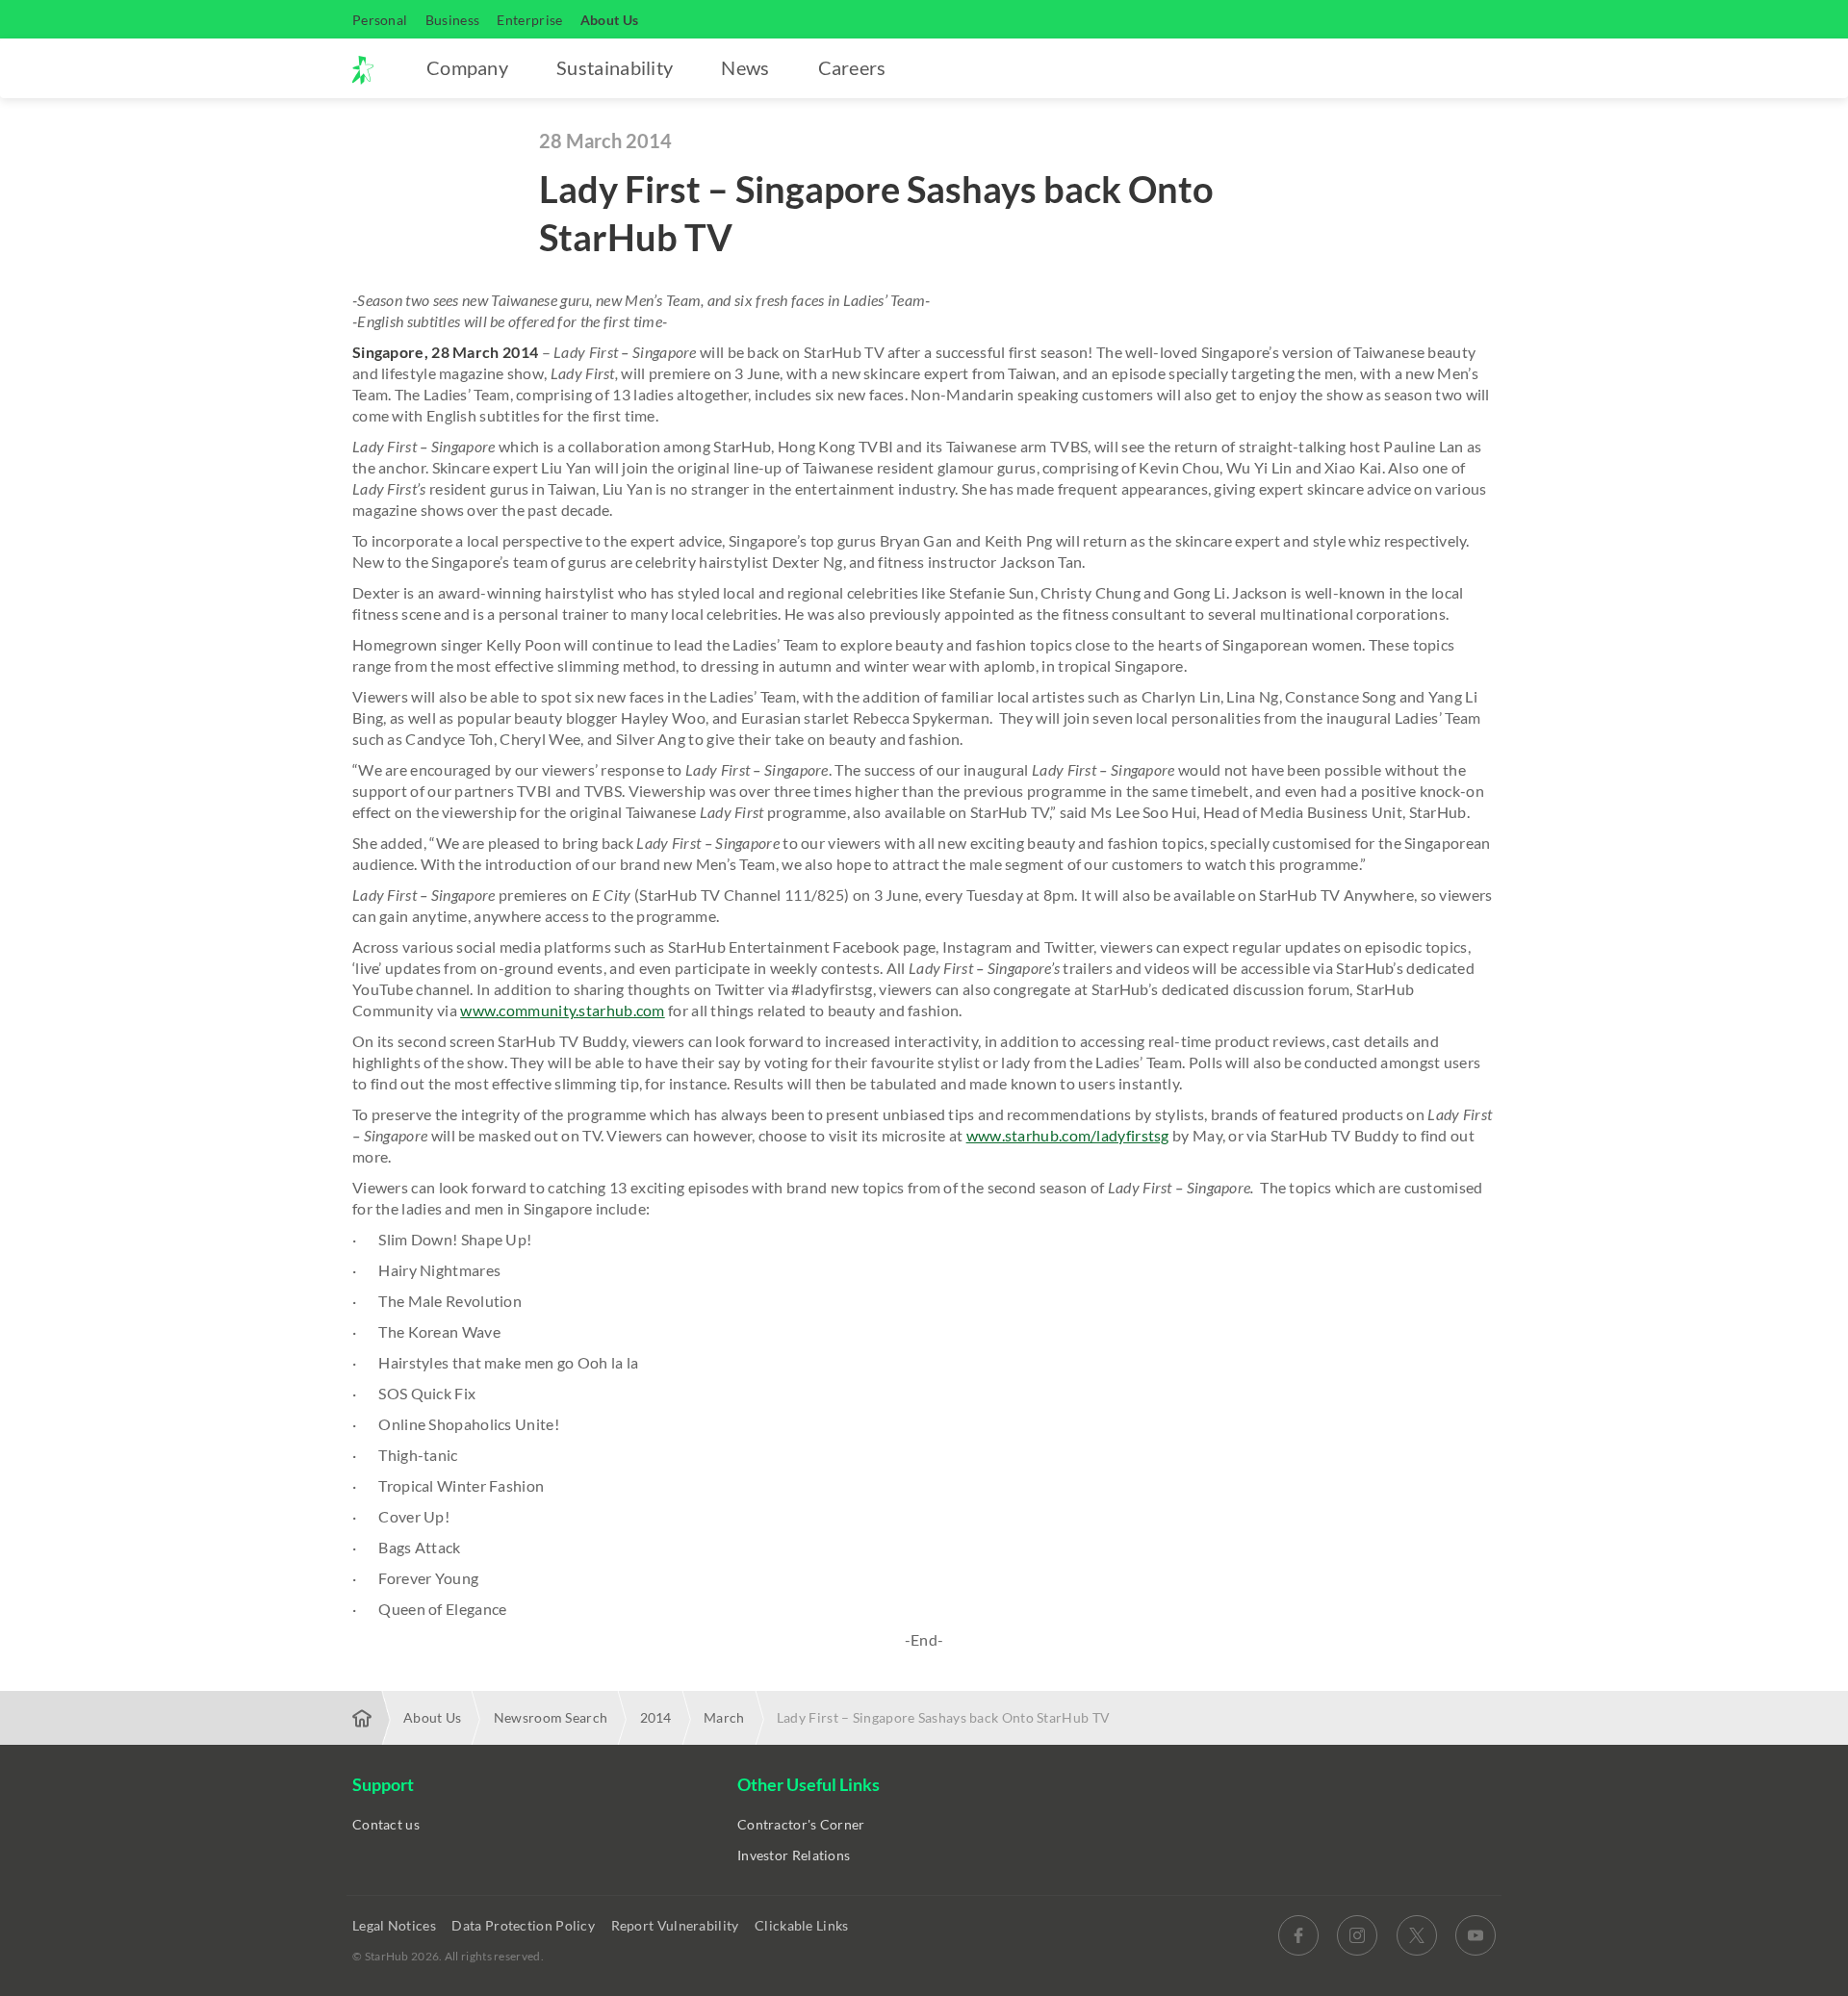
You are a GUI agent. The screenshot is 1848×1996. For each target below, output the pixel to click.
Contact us (386, 1824)
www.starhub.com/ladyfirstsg (1068, 1135)
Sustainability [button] (615, 67)
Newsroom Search (551, 1717)
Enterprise (529, 20)
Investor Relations (794, 1855)
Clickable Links (803, 1925)
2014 (656, 1717)
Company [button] (467, 67)
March (724, 1717)
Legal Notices (396, 1925)
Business (452, 20)
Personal (380, 20)
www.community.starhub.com (563, 1010)
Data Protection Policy (525, 1925)
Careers (852, 67)
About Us (609, 20)
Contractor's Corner (801, 1824)
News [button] (745, 67)
